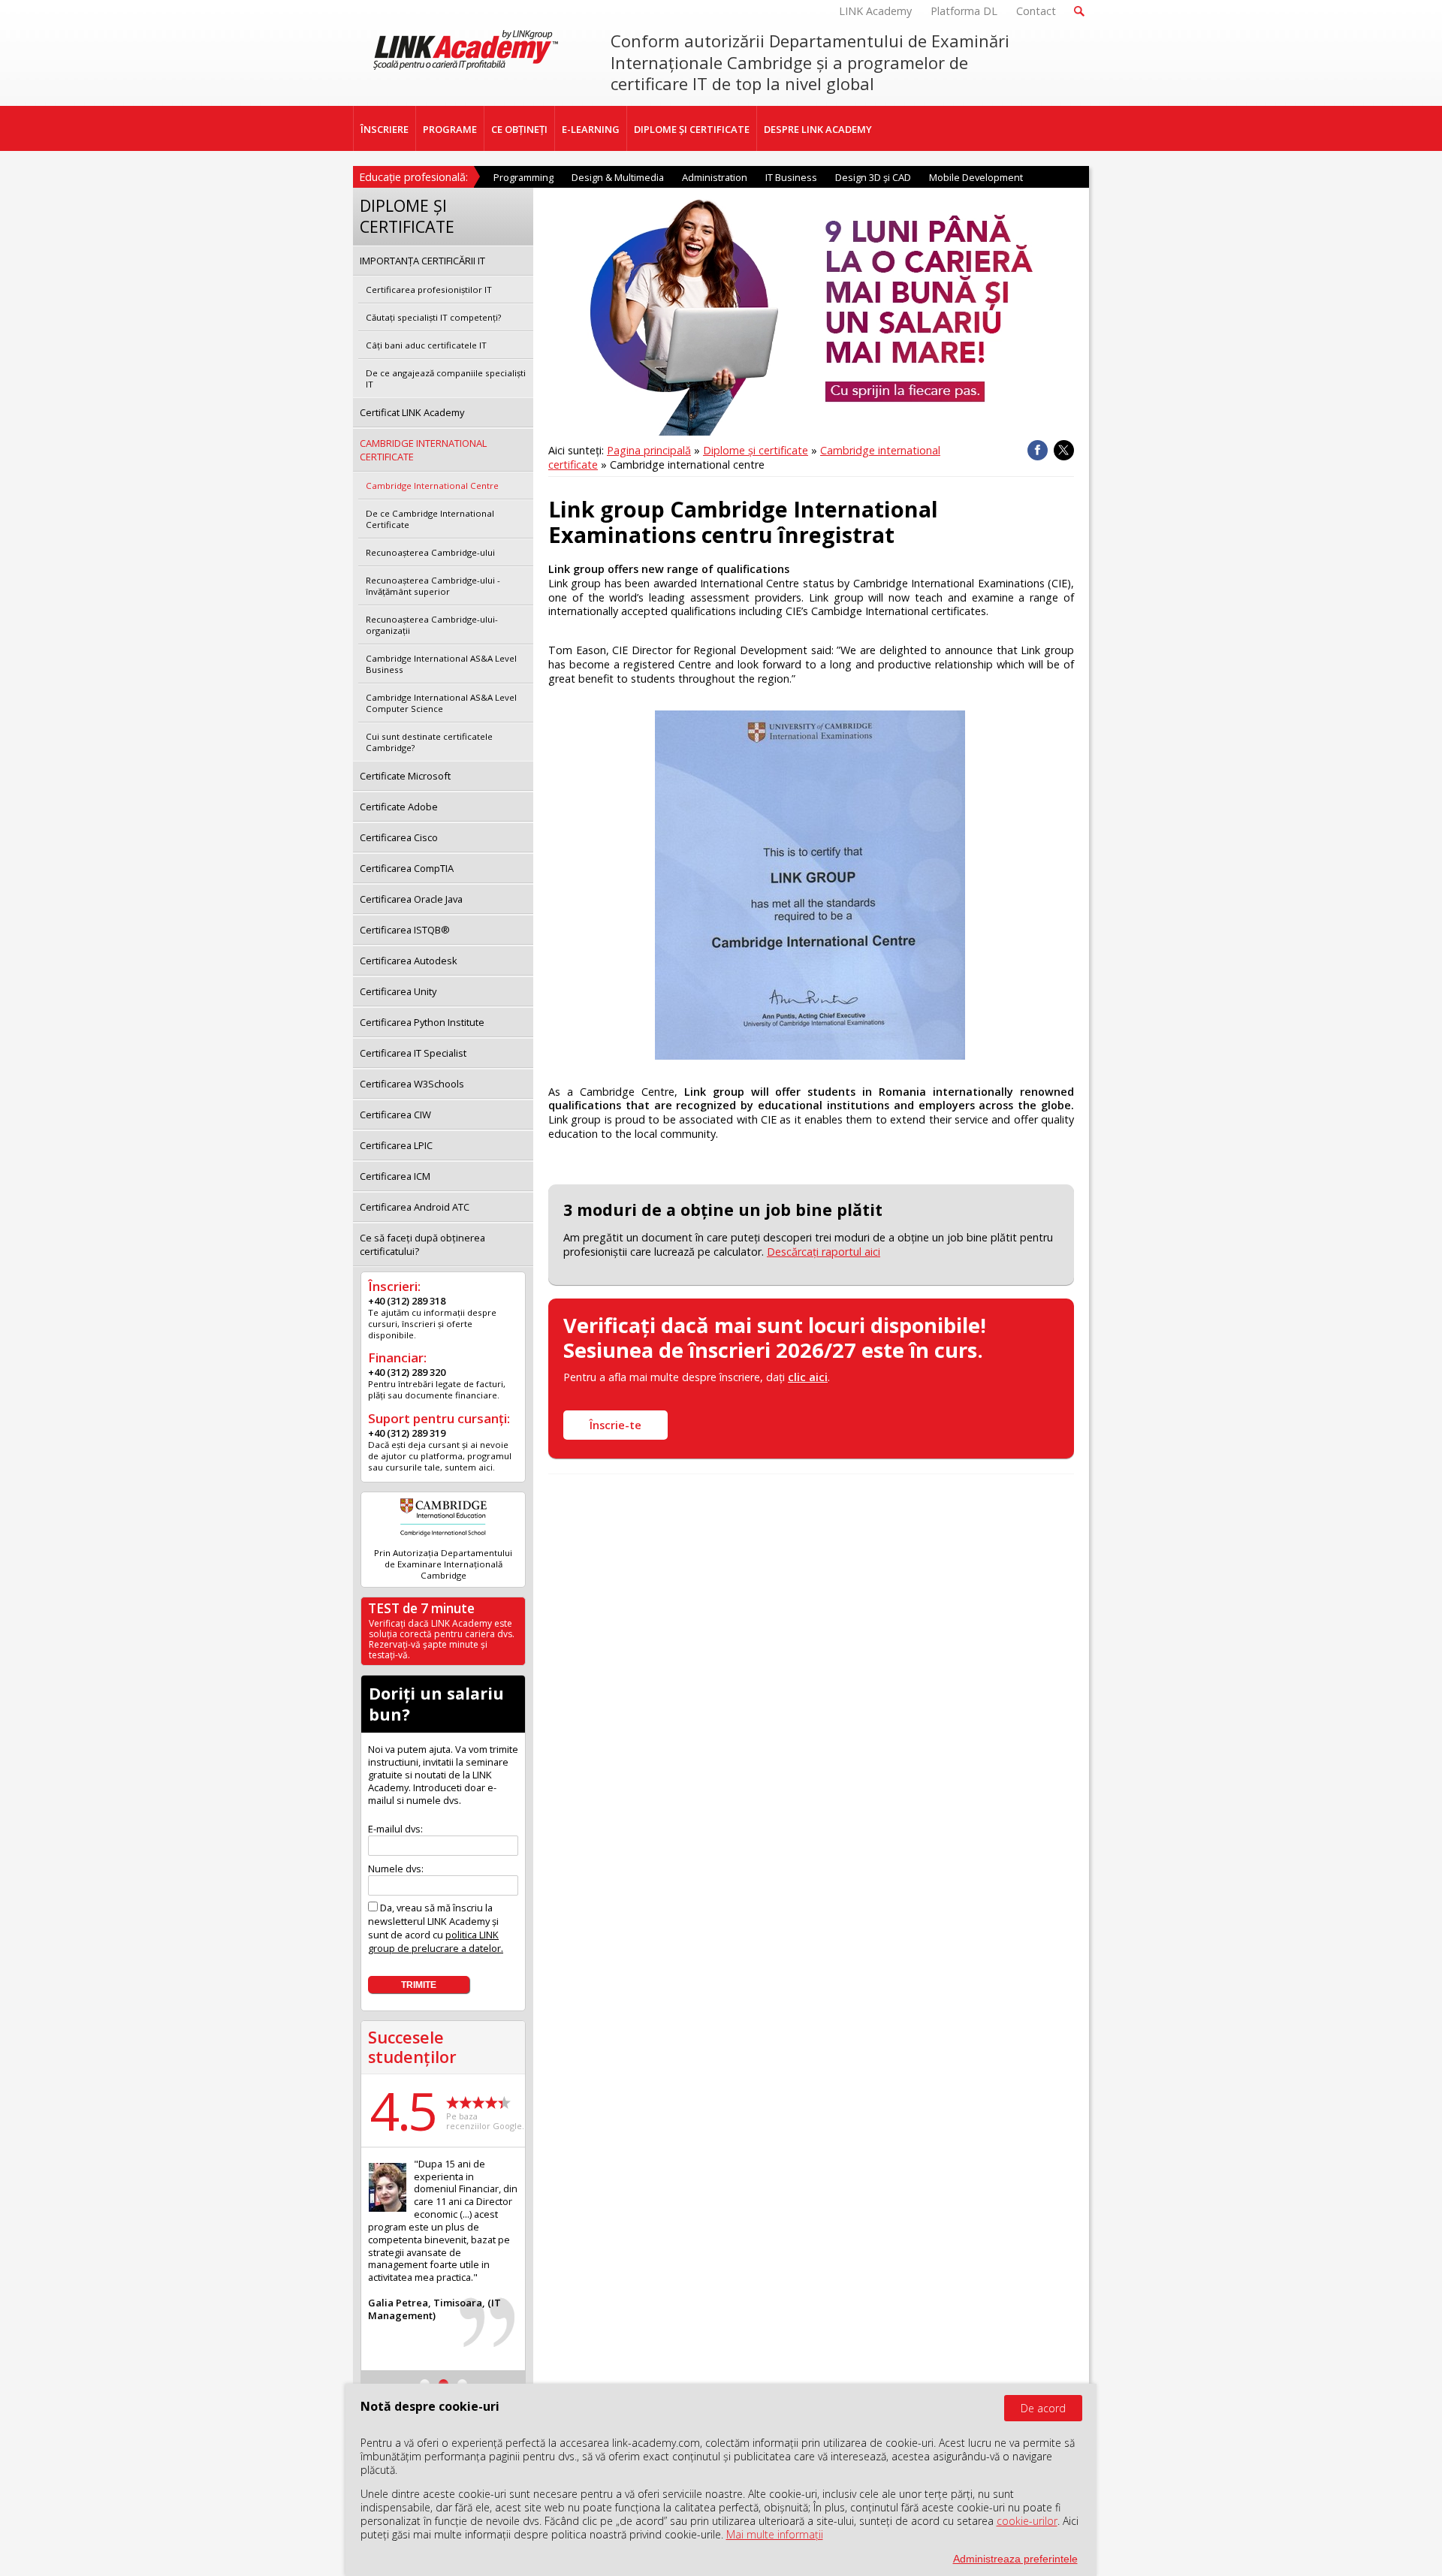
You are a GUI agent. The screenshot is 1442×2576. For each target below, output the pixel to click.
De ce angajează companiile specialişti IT (446, 379)
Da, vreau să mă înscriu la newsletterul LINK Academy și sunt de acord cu (436, 1928)
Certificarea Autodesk (409, 961)
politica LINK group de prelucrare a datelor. (436, 1941)
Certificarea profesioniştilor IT (429, 290)
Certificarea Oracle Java (411, 899)
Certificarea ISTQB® (405, 930)
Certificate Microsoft (405, 776)
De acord (1043, 2408)
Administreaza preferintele (1015, 2559)
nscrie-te (615, 1425)
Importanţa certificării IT (422, 261)
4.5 (403, 2110)
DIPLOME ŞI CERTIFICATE (692, 129)
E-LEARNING (591, 129)
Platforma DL (964, 11)
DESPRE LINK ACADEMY (818, 129)
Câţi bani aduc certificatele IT (426, 345)
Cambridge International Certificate (423, 450)
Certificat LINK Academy (412, 412)
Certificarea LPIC (396, 1145)
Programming (523, 177)
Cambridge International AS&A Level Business (441, 664)
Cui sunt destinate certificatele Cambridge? (429, 742)
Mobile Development (976, 177)
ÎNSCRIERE (385, 129)
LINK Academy (875, 11)
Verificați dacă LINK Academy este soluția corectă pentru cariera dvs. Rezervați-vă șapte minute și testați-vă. (442, 1639)
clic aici (808, 1377)
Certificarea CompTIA (407, 868)
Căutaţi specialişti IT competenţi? (433, 317)
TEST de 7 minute (421, 1608)
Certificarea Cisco (399, 837)
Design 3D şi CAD (873, 177)
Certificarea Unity (398, 991)
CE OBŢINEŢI (519, 129)
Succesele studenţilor (412, 2047)
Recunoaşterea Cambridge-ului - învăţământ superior (433, 586)
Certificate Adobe (399, 807)
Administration (715, 177)
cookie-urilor (1027, 2521)
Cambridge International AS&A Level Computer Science (441, 703)
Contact (1036, 11)
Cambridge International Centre (432, 486)
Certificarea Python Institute (422, 1022)
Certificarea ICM (395, 1176)
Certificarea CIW (395, 1115)
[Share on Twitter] (1064, 450)
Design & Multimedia (618, 177)
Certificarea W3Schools (412, 1084)
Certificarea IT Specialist (413, 1053)
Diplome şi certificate (756, 450)
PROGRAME (450, 129)
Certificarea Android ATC (415, 1207)
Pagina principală (649, 450)
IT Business (791, 177)
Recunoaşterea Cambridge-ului (430, 552)
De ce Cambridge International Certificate (430, 519)
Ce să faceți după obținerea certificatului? (422, 1244)
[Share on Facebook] (1038, 450)
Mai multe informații (775, 2534)
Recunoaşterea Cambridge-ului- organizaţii (432, 625)
